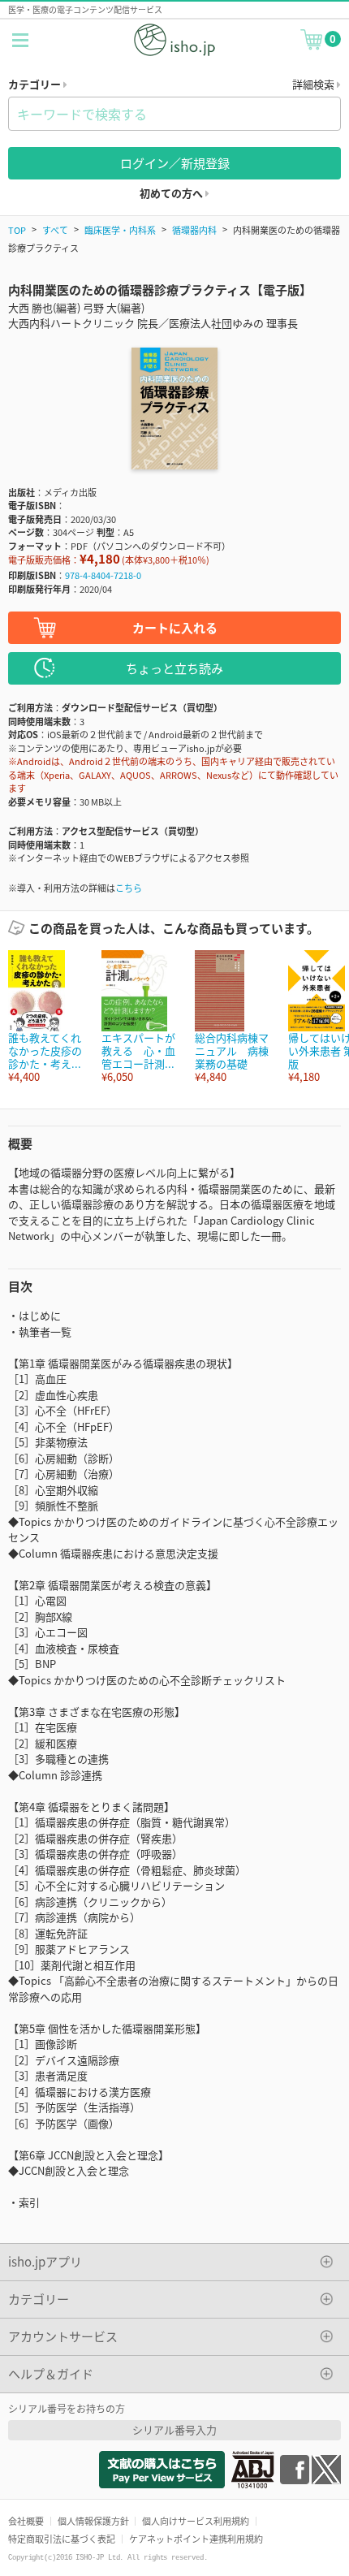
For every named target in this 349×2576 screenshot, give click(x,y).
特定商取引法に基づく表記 (62, 2539)
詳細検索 (315, 84)
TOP (17, 230)
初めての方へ (172, 193)
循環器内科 (194, 230)
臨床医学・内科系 (120, 230)
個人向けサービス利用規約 (196, 2521)
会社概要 (26, 2521)
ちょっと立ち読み (174, 668)
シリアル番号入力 (174, 2429)
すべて (55, 230)
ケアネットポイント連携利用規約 (196, 2539)
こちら (129, 888)
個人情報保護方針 (93, 2521)
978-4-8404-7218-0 (103, 575)
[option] (47, 1017)
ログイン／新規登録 (175, 163)
